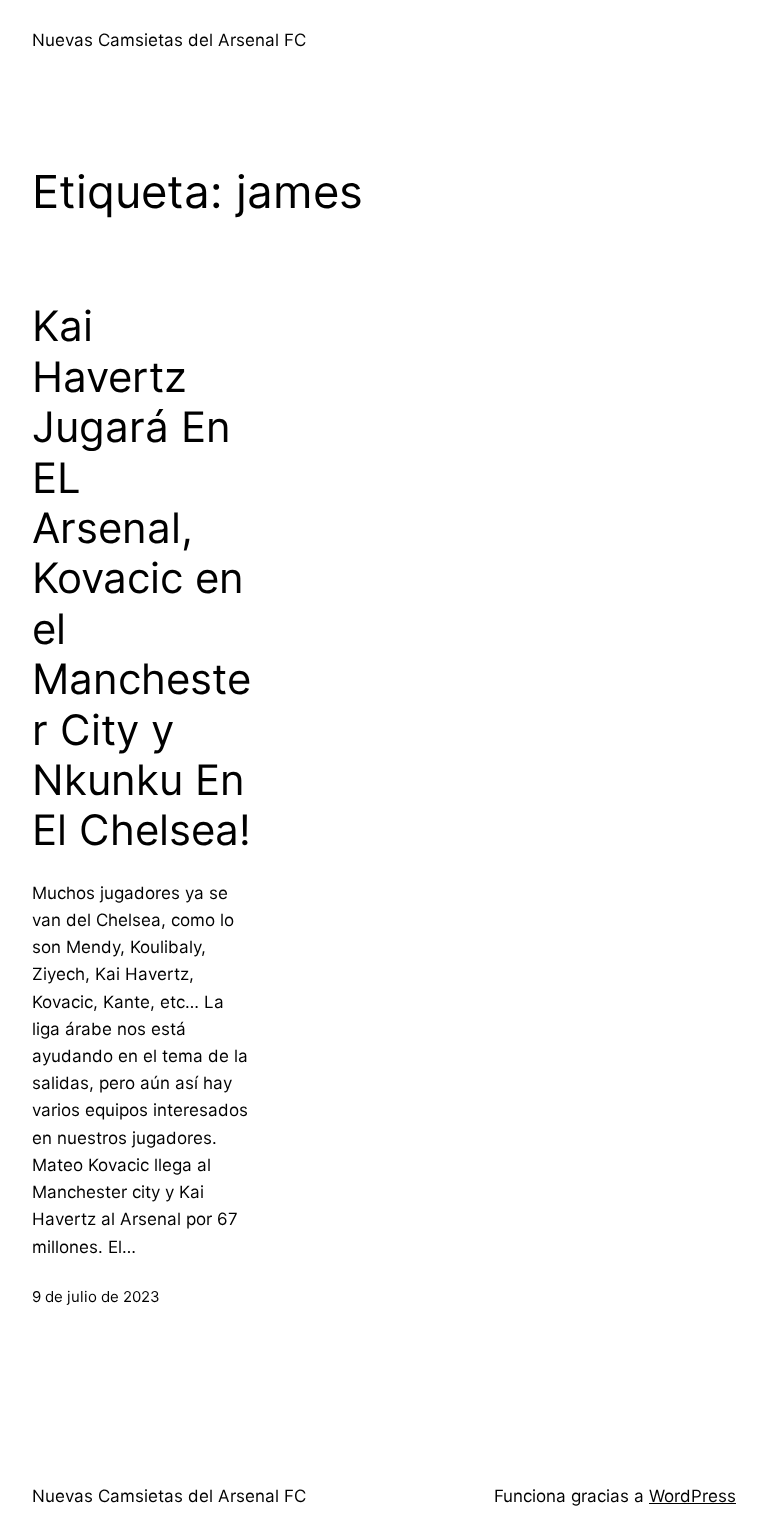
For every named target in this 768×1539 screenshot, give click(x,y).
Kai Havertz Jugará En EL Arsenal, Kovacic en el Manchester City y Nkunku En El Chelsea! (141, 578)
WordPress (692, 1496)
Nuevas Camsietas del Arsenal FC (169, 40)
